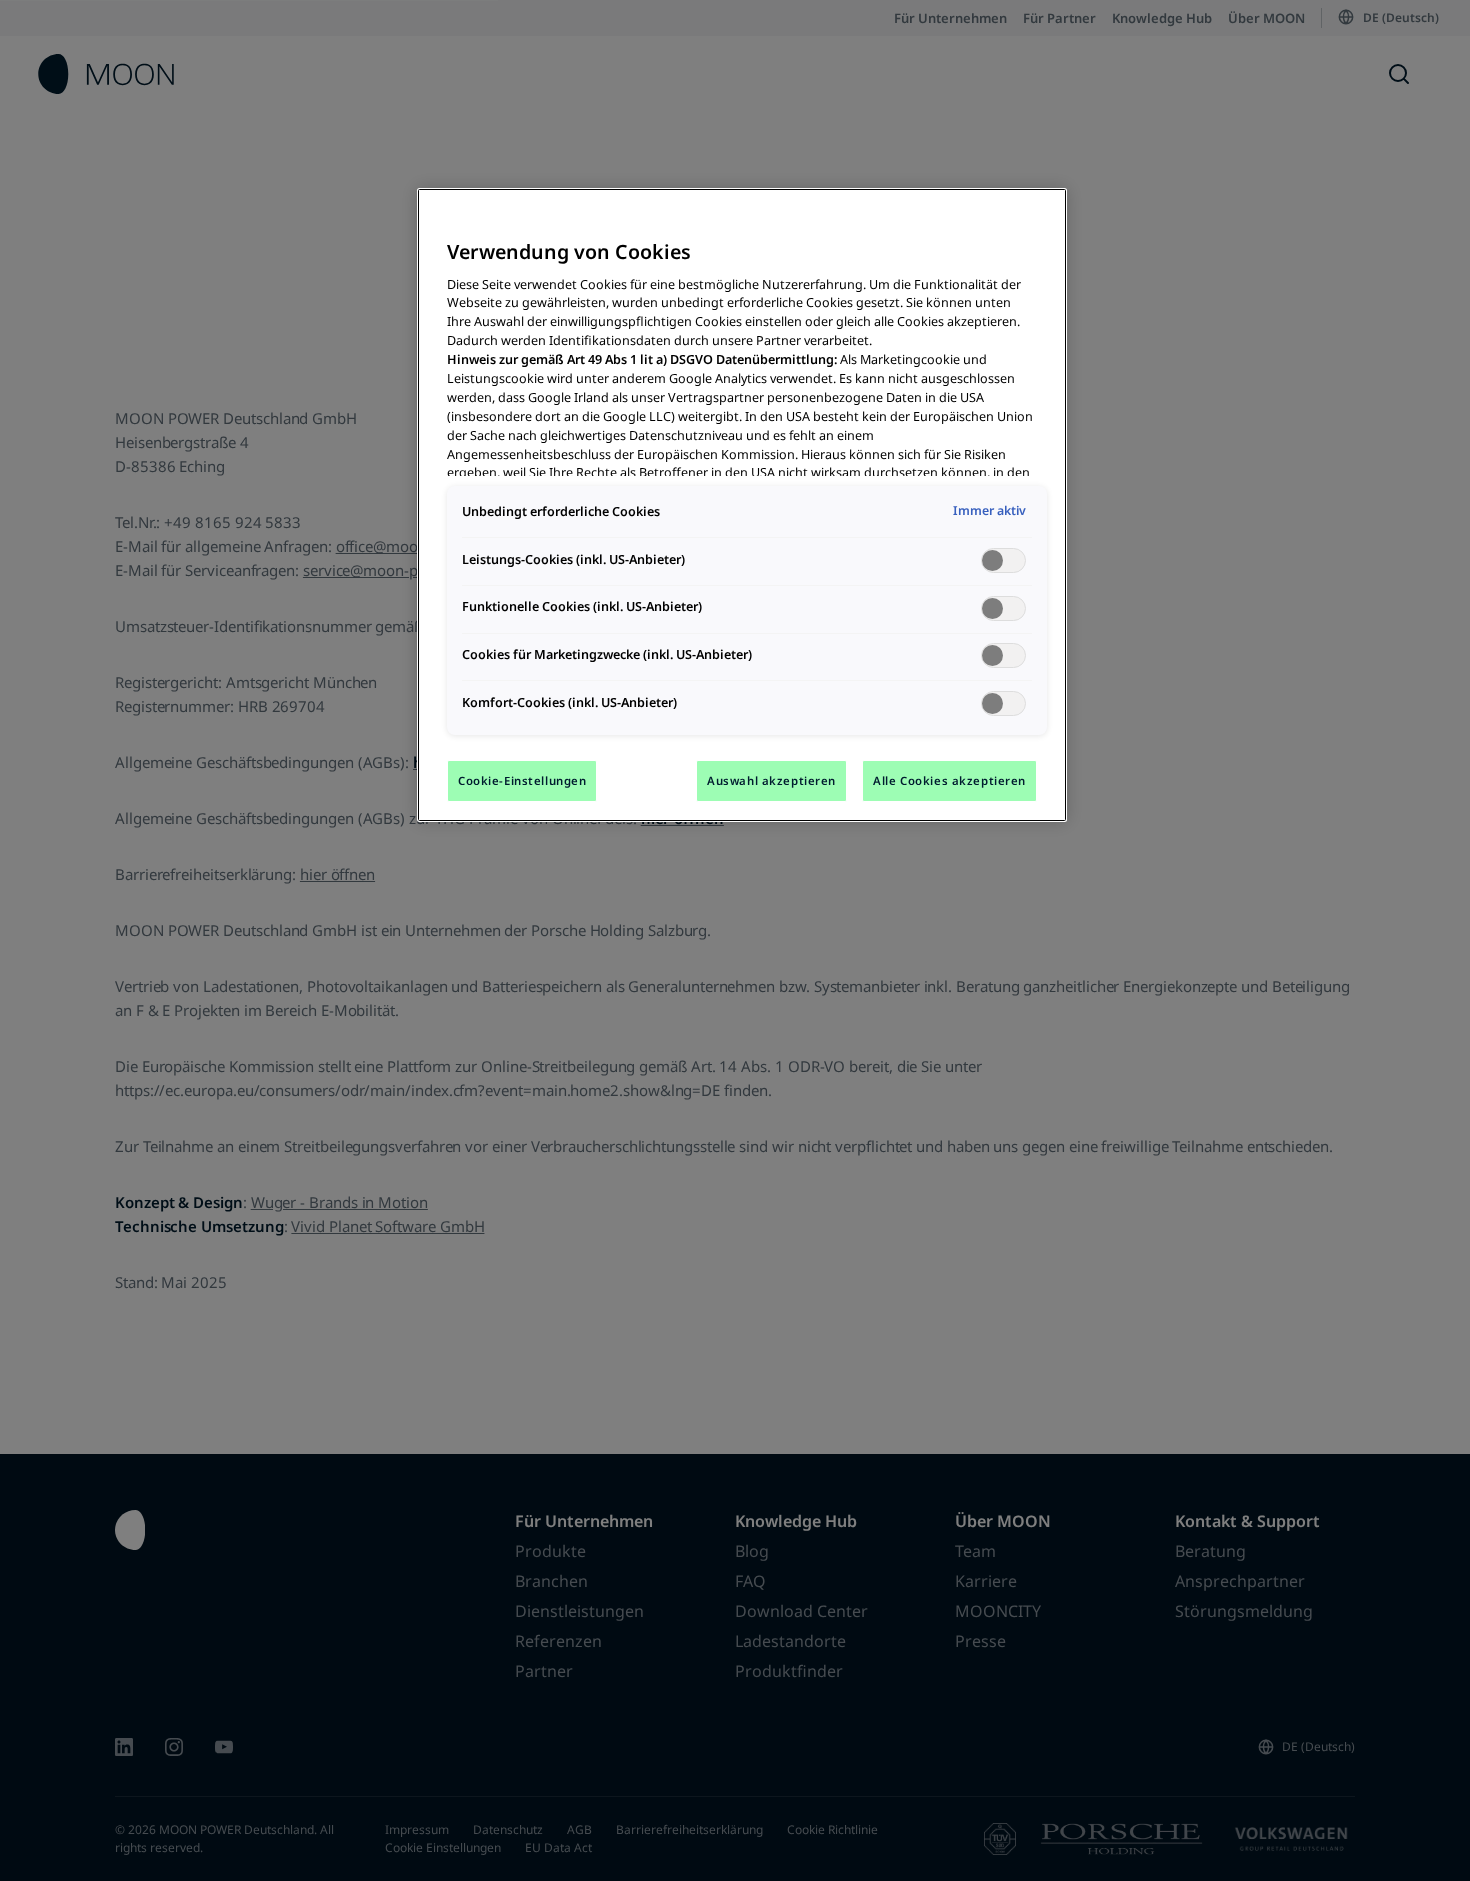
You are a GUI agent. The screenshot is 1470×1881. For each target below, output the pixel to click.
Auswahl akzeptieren (771, 780)
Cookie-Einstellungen (522, 780)
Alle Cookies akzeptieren (949, 780)
